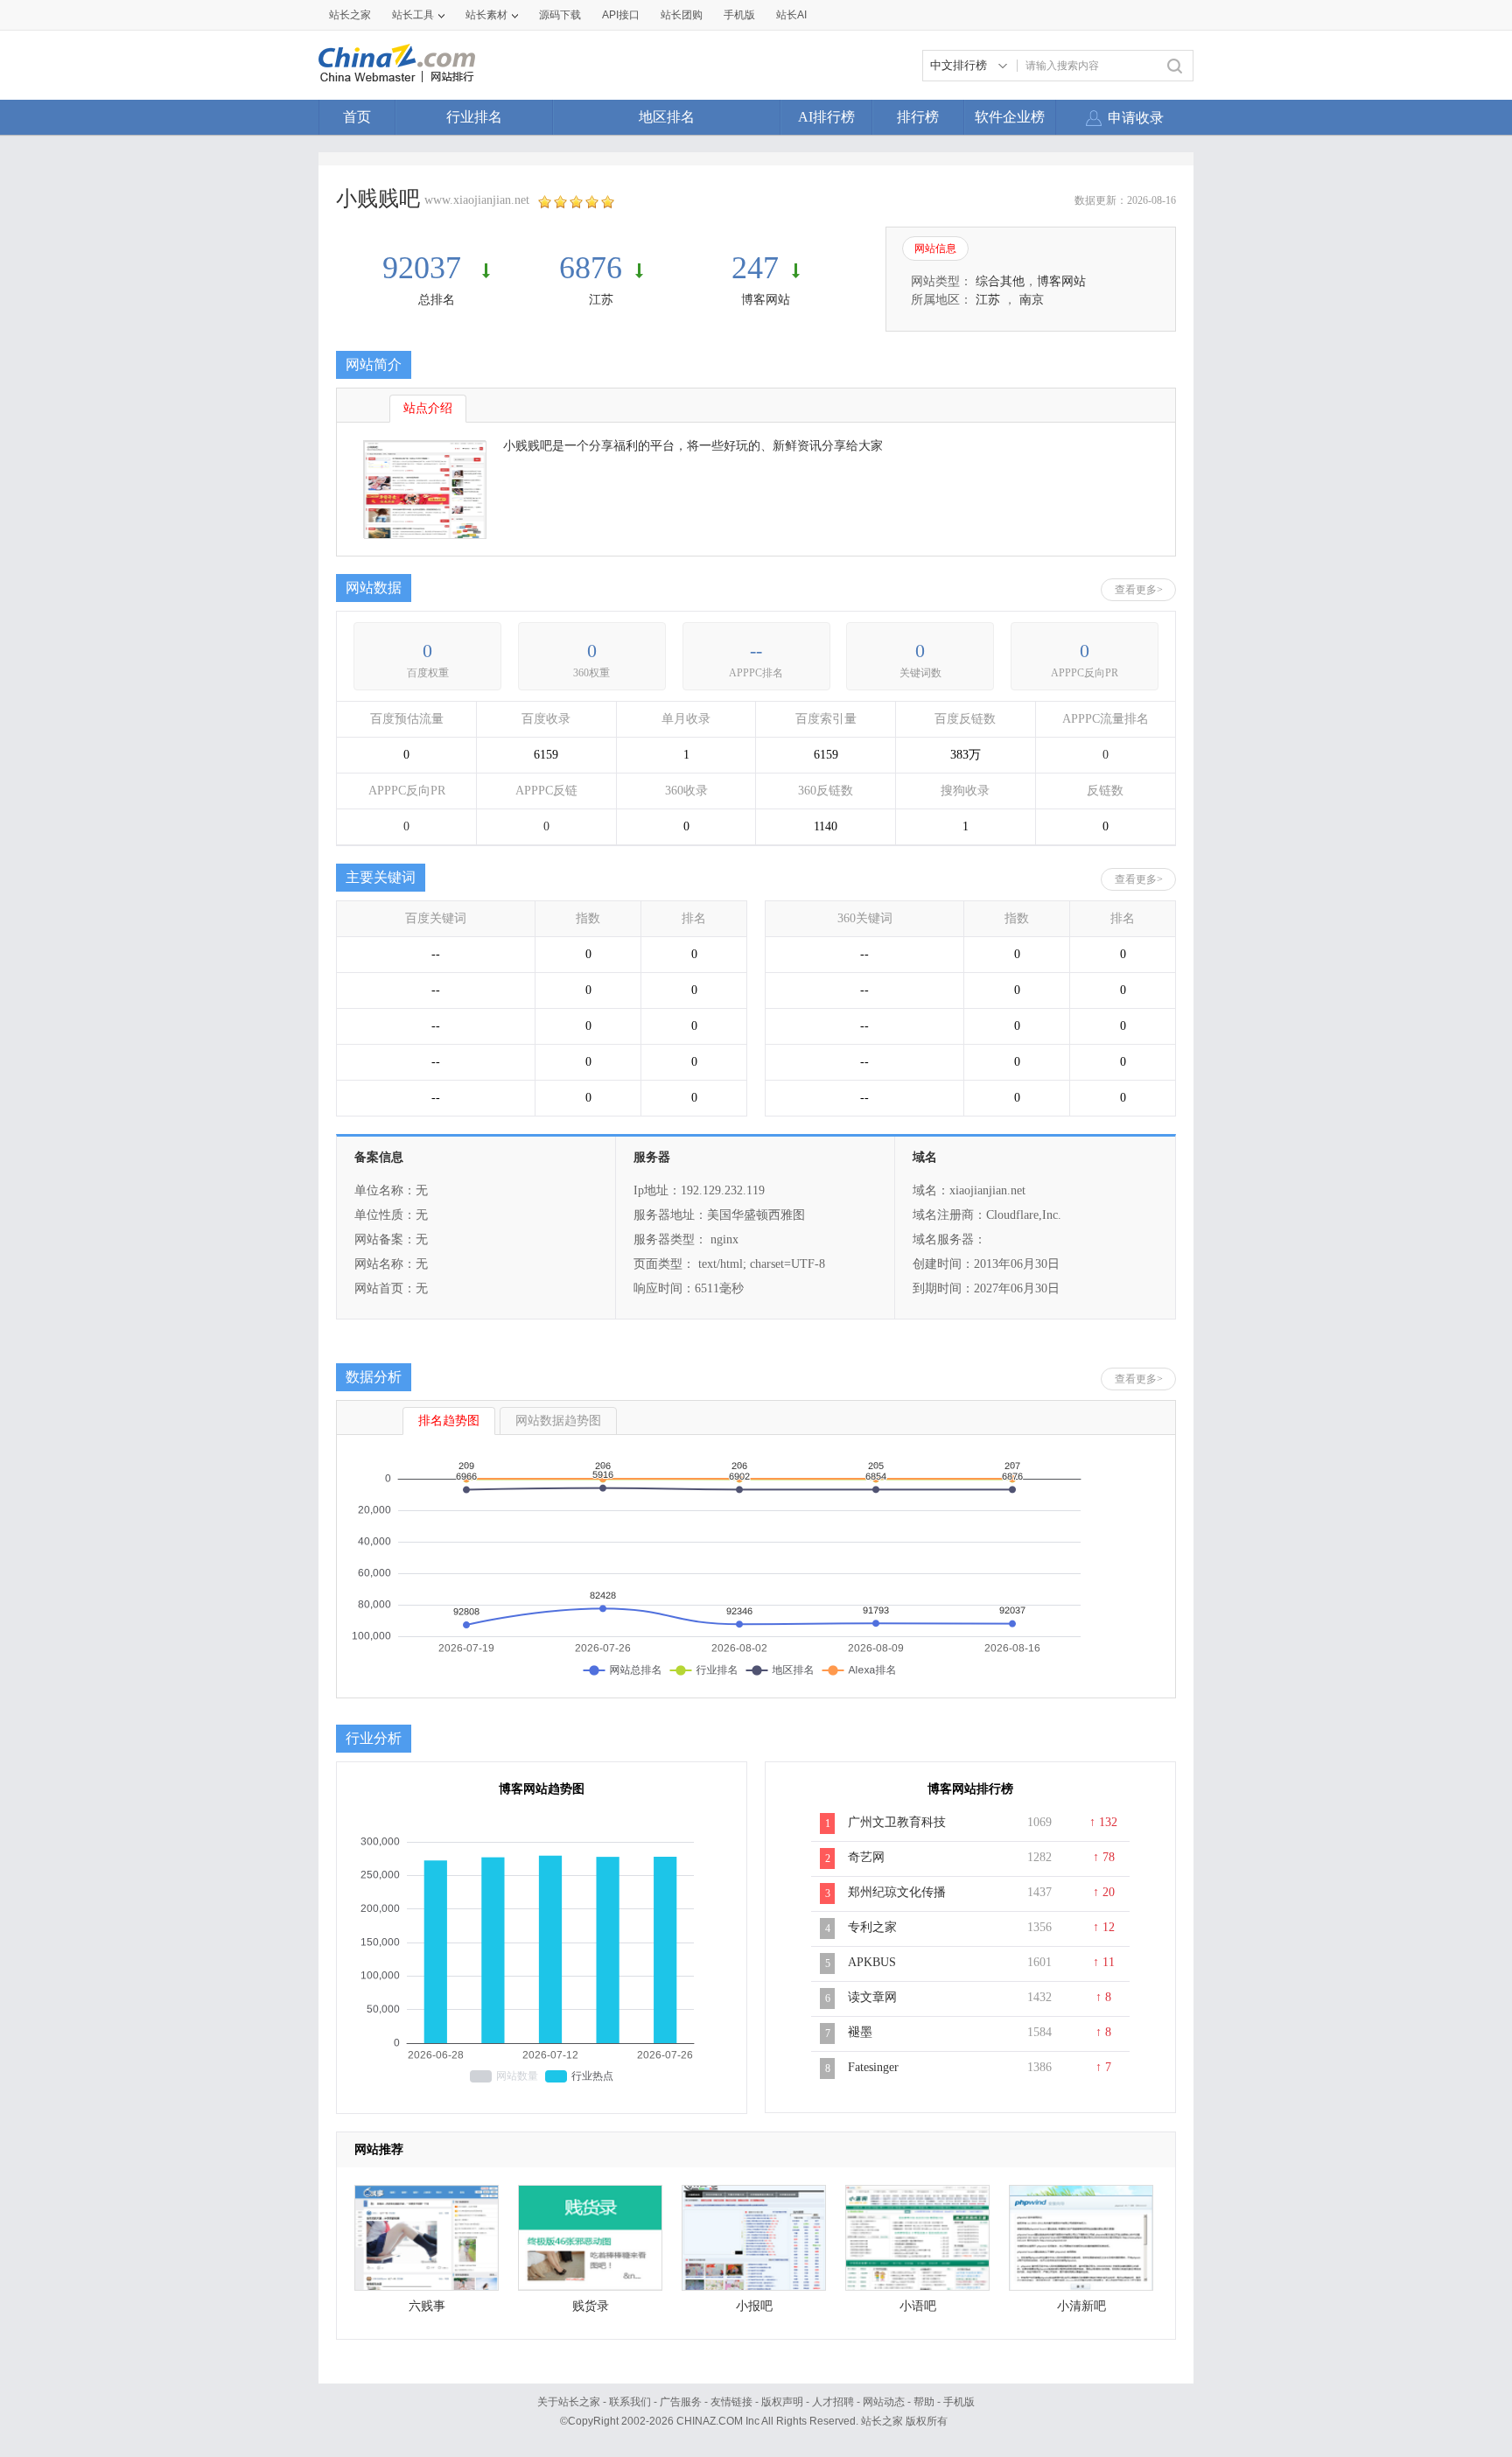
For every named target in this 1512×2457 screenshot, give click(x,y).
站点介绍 (428, 408)
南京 (1032, 300)
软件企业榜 (1010, 117)
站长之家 (350, 15)
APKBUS (872, 1962)
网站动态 (884, 2402)
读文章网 (872, 1997)
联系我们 (630, 2402)
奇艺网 (866, 1857)
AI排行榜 (826, 117)
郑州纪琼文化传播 (897, 1892)
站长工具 (413, 15)
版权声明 (782, 2402)
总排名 (437, 300)
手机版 (959, 2402)
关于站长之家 (569, 2402)
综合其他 (1000, 281)
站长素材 (486, 15)
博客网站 (766, 300)
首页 (357, 117)
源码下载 (560, 15)
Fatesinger (873, 2067)
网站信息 (935, 248)
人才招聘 (833, 2402)
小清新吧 (1081, 2306)
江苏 (601, 300)
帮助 (924, 2402)
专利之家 (872, 1927)
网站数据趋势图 (558, 1421)
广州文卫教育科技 (897, 1822)
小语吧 (918, 2306)
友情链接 (731, 2402)
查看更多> (1139, 590)
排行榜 (918, 117)
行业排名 (474, 117)
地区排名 (667, 117)
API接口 (621, 15)
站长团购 (682, 15)
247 (755, 268)
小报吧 (754, 2306)
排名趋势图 (449, 1421)
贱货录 (591, 2306)
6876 (591, 268)
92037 (426, 268)
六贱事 (427, 2306)
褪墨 (860, 2032)
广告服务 (681, 2402)
